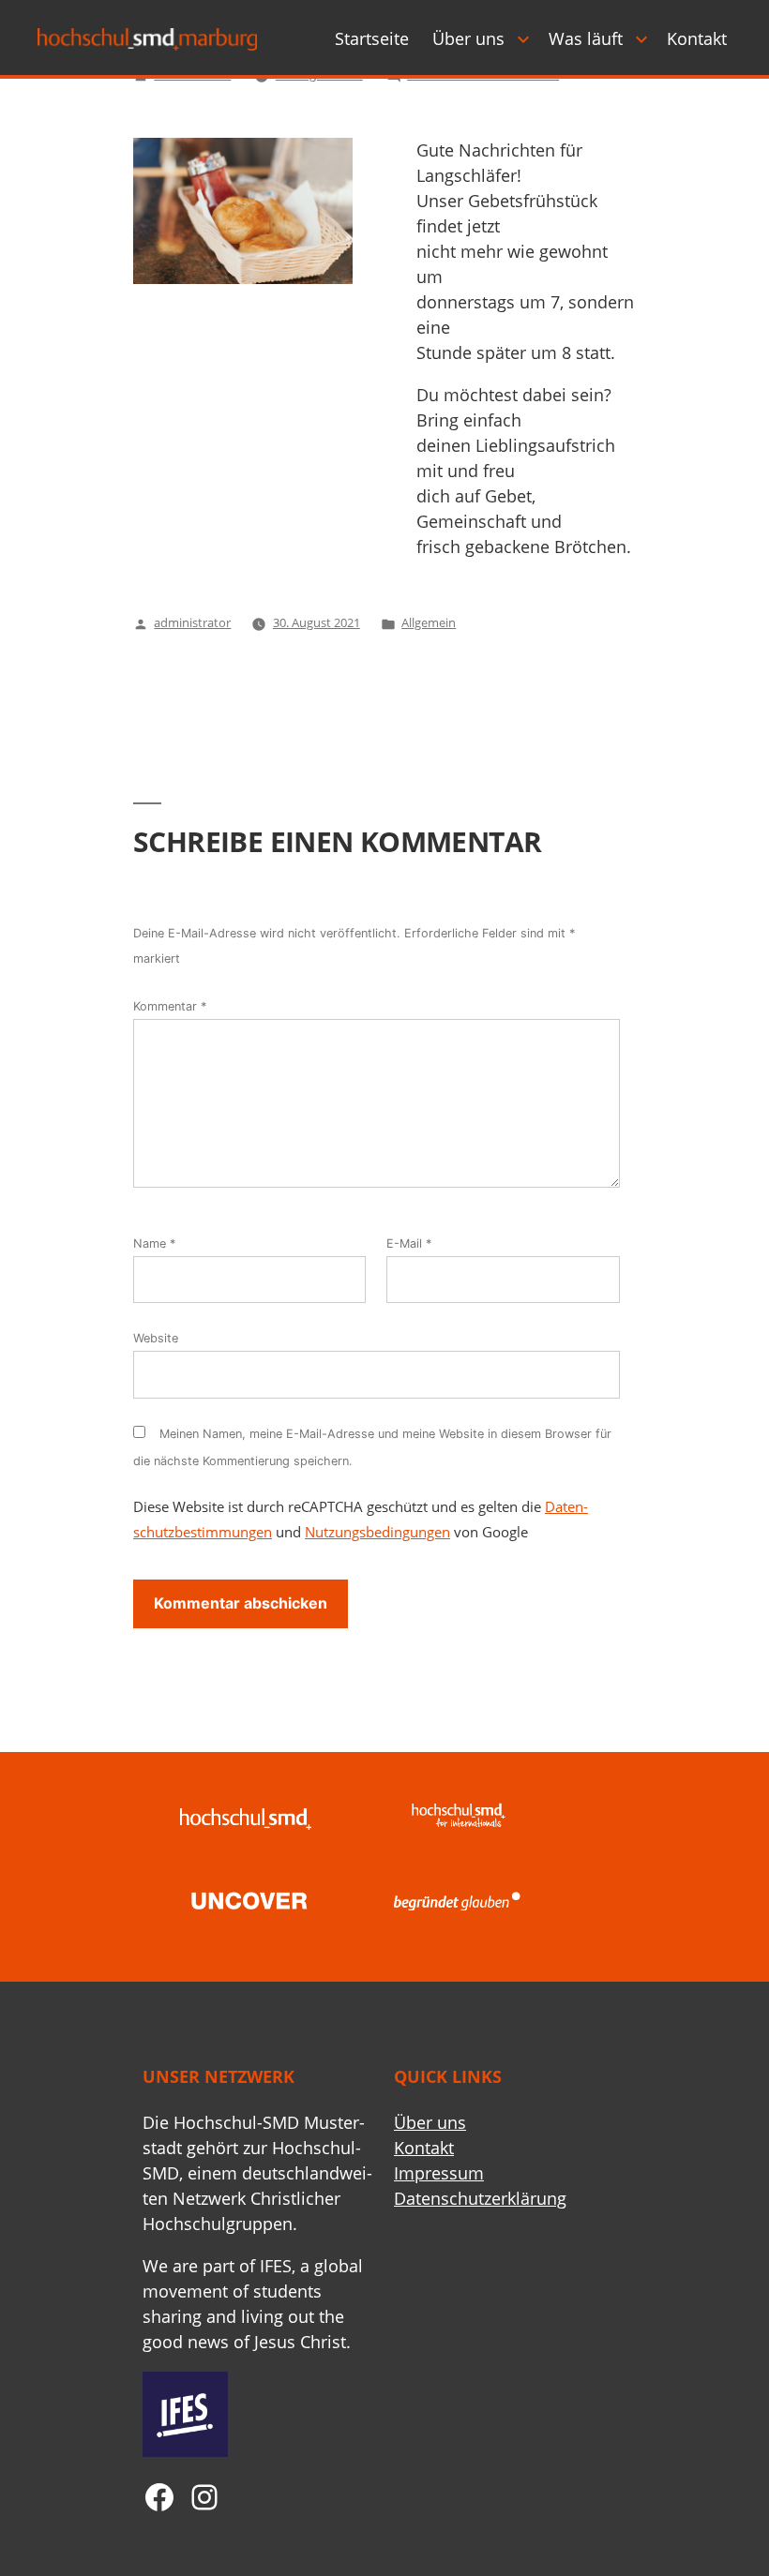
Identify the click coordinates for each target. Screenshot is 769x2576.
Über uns (468, 38)
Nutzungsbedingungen (377, 1532)
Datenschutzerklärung (480, 2198)
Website (156, 1338)
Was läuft (586, 38)
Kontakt (697, 38)
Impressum (439, 2173)
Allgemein (429, 622)
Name (154, 1243)
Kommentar (170, 1006)
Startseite (372, 38)
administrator (192, 622)
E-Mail (409, 1243)
